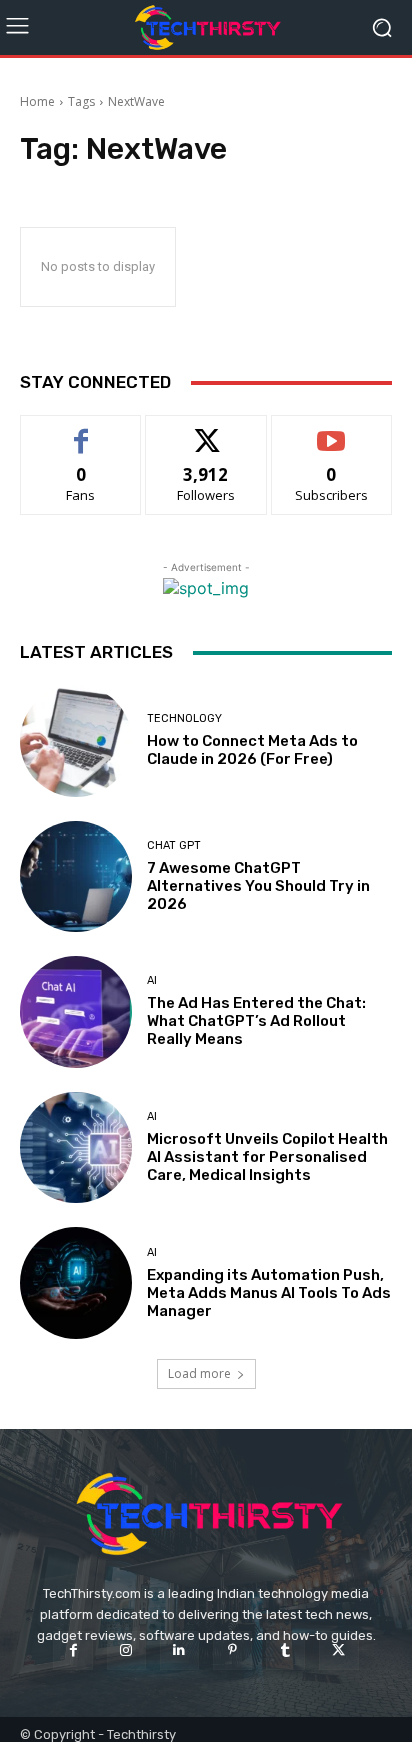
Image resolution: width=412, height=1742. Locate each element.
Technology (184, 718)
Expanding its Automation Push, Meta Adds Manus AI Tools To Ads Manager (269, 1293)
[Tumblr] (285, 1650)
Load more (199, 1373)
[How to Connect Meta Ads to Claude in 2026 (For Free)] (76, 741)
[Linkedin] (179, 1650)
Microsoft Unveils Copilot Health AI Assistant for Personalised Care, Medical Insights (267, 1157)
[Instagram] (126, 1650)
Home (37, 101)
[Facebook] (72, 1650)
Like (81, 430)
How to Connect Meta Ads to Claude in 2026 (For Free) (252, 750)
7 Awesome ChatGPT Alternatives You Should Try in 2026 (258, 886)
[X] (338, 1650)
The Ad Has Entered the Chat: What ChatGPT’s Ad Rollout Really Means (256, 1021)
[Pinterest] (232, 1650)
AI (152, 980)
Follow (206, 430)
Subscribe (332, 430)
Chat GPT (174, 845)
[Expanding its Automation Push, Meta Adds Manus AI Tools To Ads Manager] (76, 1283)
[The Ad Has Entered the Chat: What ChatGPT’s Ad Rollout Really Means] (76, 1012)
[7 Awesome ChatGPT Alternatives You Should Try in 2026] (76, 877)
